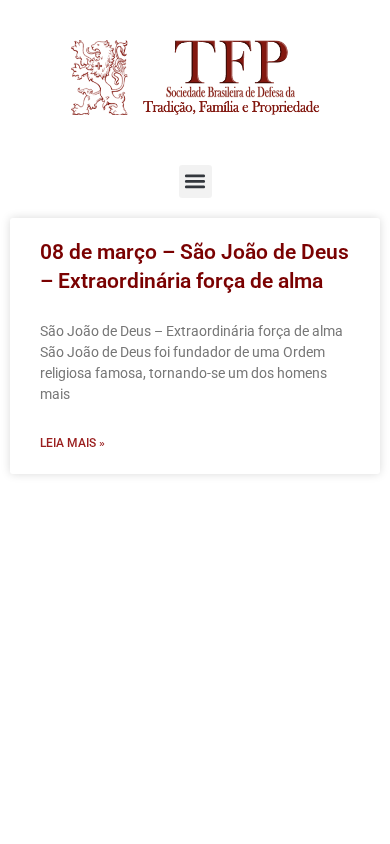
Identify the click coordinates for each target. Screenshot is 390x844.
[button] (195, 181)
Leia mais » (72, 443)
